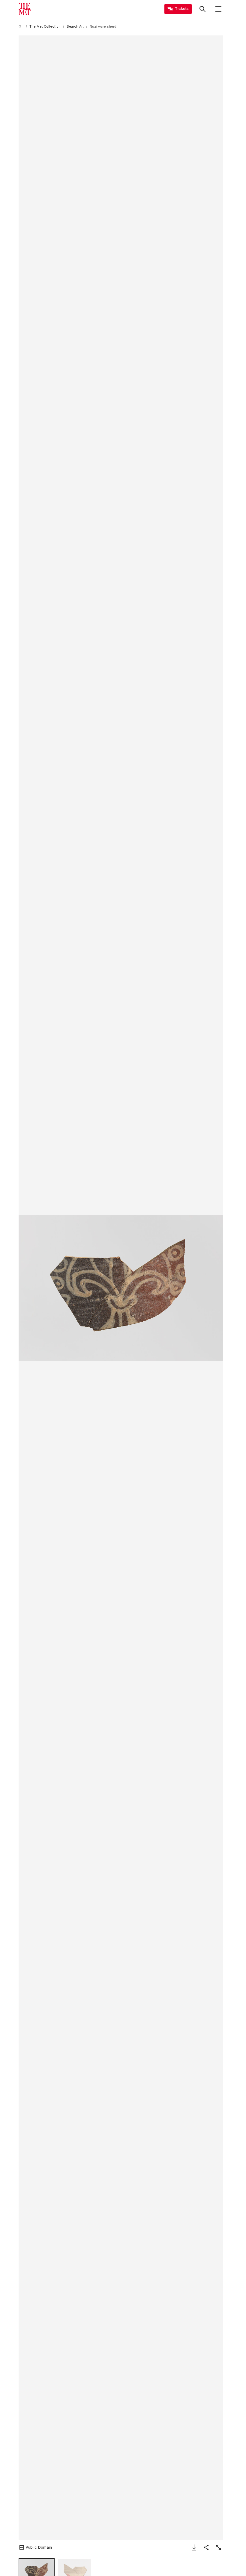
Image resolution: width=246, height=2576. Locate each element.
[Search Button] (202, 9)
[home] (21, 27)
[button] (121, 1288)
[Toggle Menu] (218, 9)
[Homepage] (25, 9)
